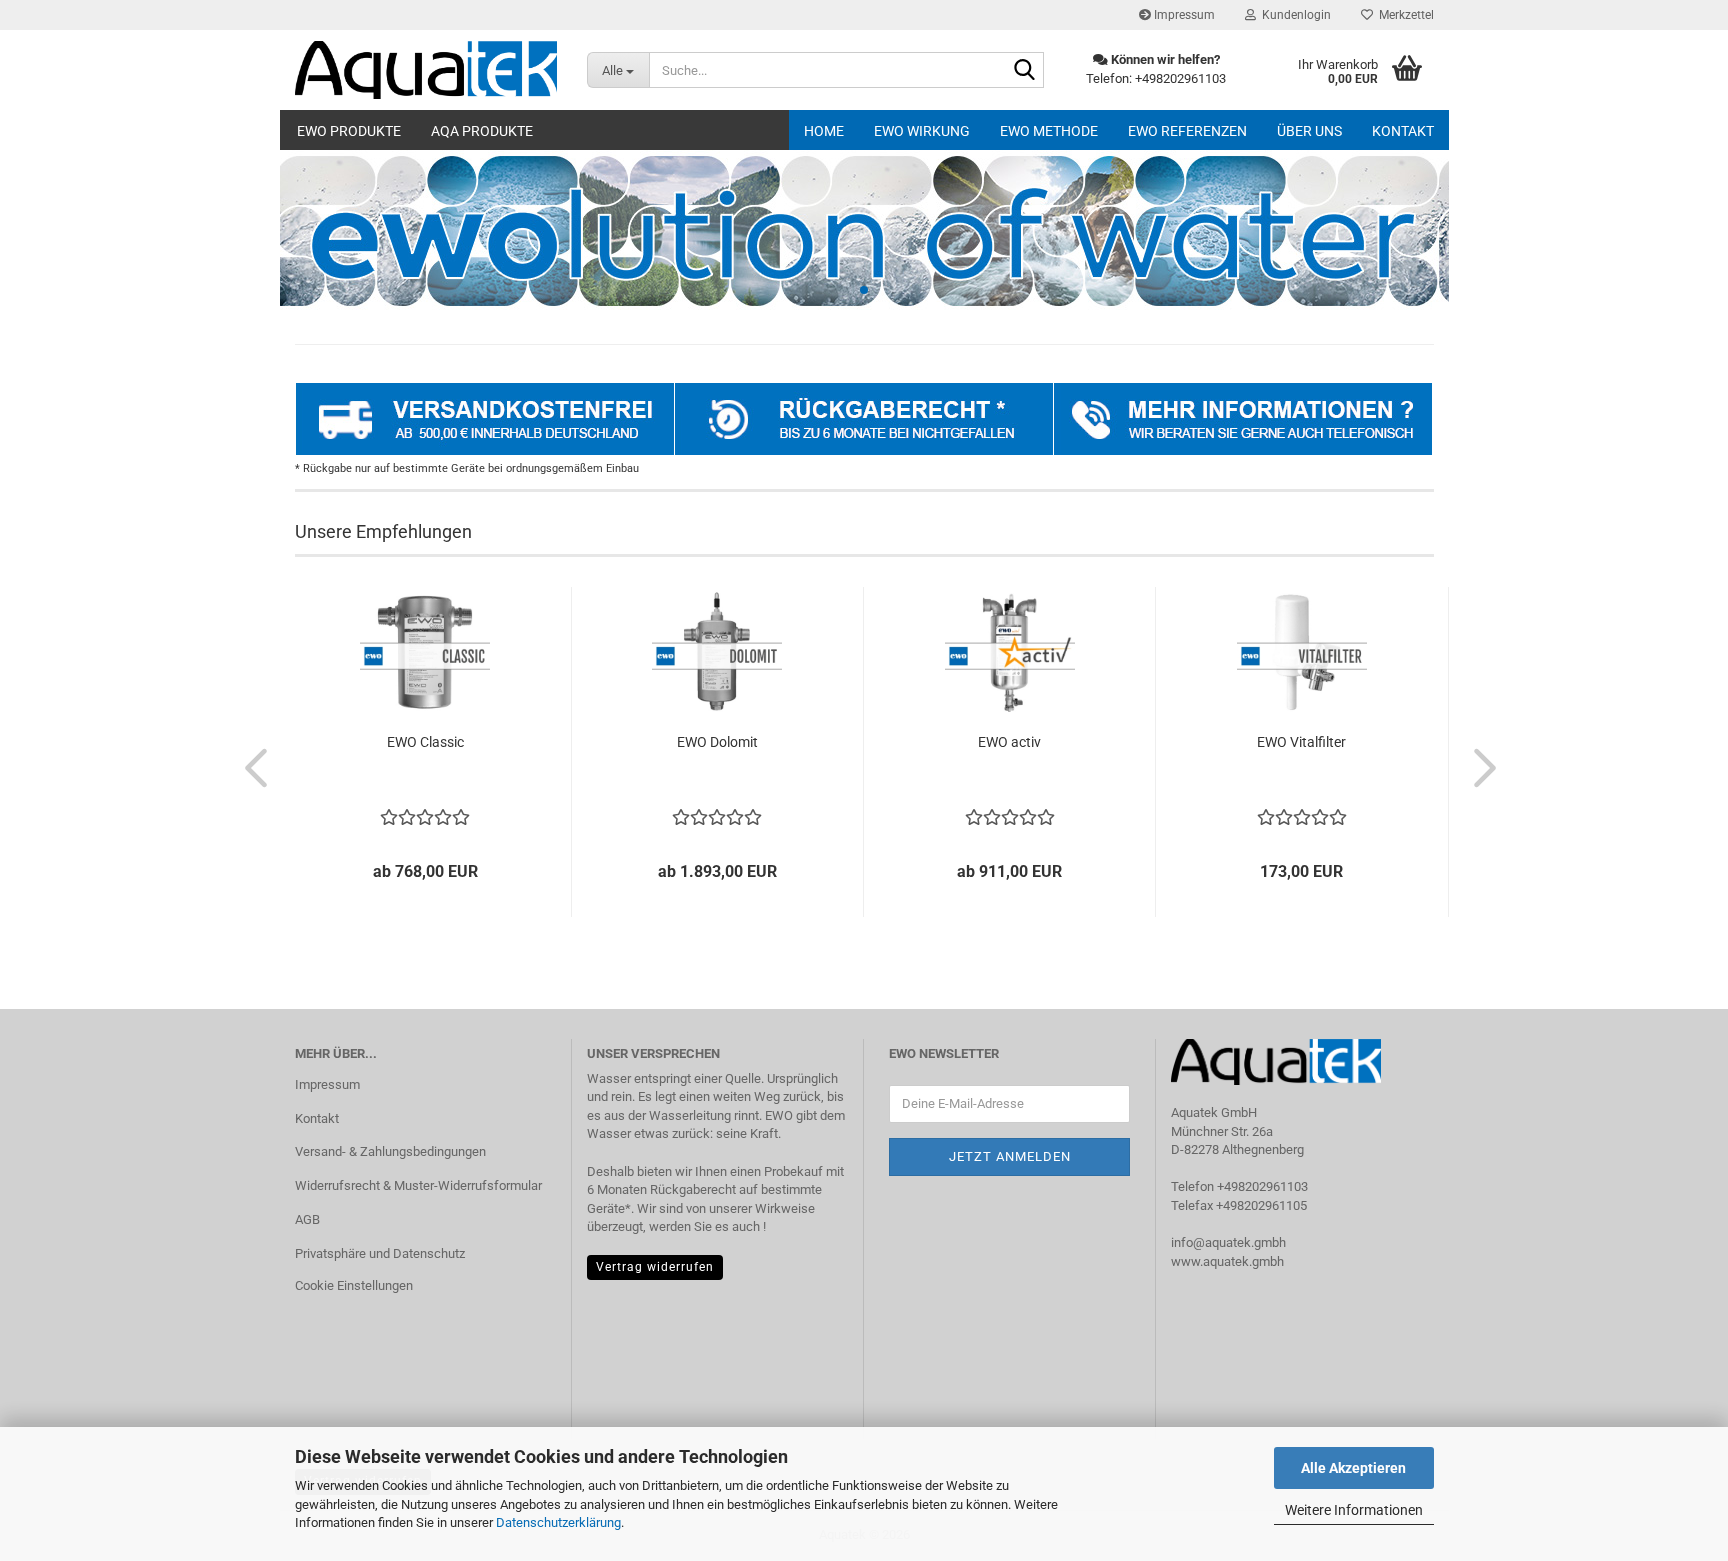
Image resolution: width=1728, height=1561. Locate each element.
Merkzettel (1403, 15)
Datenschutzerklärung (558, 1522)
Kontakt (1403, 131)
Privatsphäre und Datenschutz (380, 1253)
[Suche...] (1025, 71)
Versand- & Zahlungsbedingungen (390, 1151)
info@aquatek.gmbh (1228, 1242)
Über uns (1309, 131)
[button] (250, 767)
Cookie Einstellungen (354, 1285)
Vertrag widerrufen (655, 1267)
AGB (307, 1219)
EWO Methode (1049, 131)
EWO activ (1009, 742)
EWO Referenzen (1187, 131)
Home (824, 131)
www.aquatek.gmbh (1227, 1261)
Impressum (1183, 15)
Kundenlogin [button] (1293, 15)
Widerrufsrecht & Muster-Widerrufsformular (418, 1185)
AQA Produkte (482, 131)
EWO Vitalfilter (1301, 742)
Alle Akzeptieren (1353, 1468)
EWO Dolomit (717, 742)
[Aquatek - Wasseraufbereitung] (426, 70)
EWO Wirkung (922, 131)
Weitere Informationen (1354, 1510)
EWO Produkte (349, 131)
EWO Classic (425, 742)
